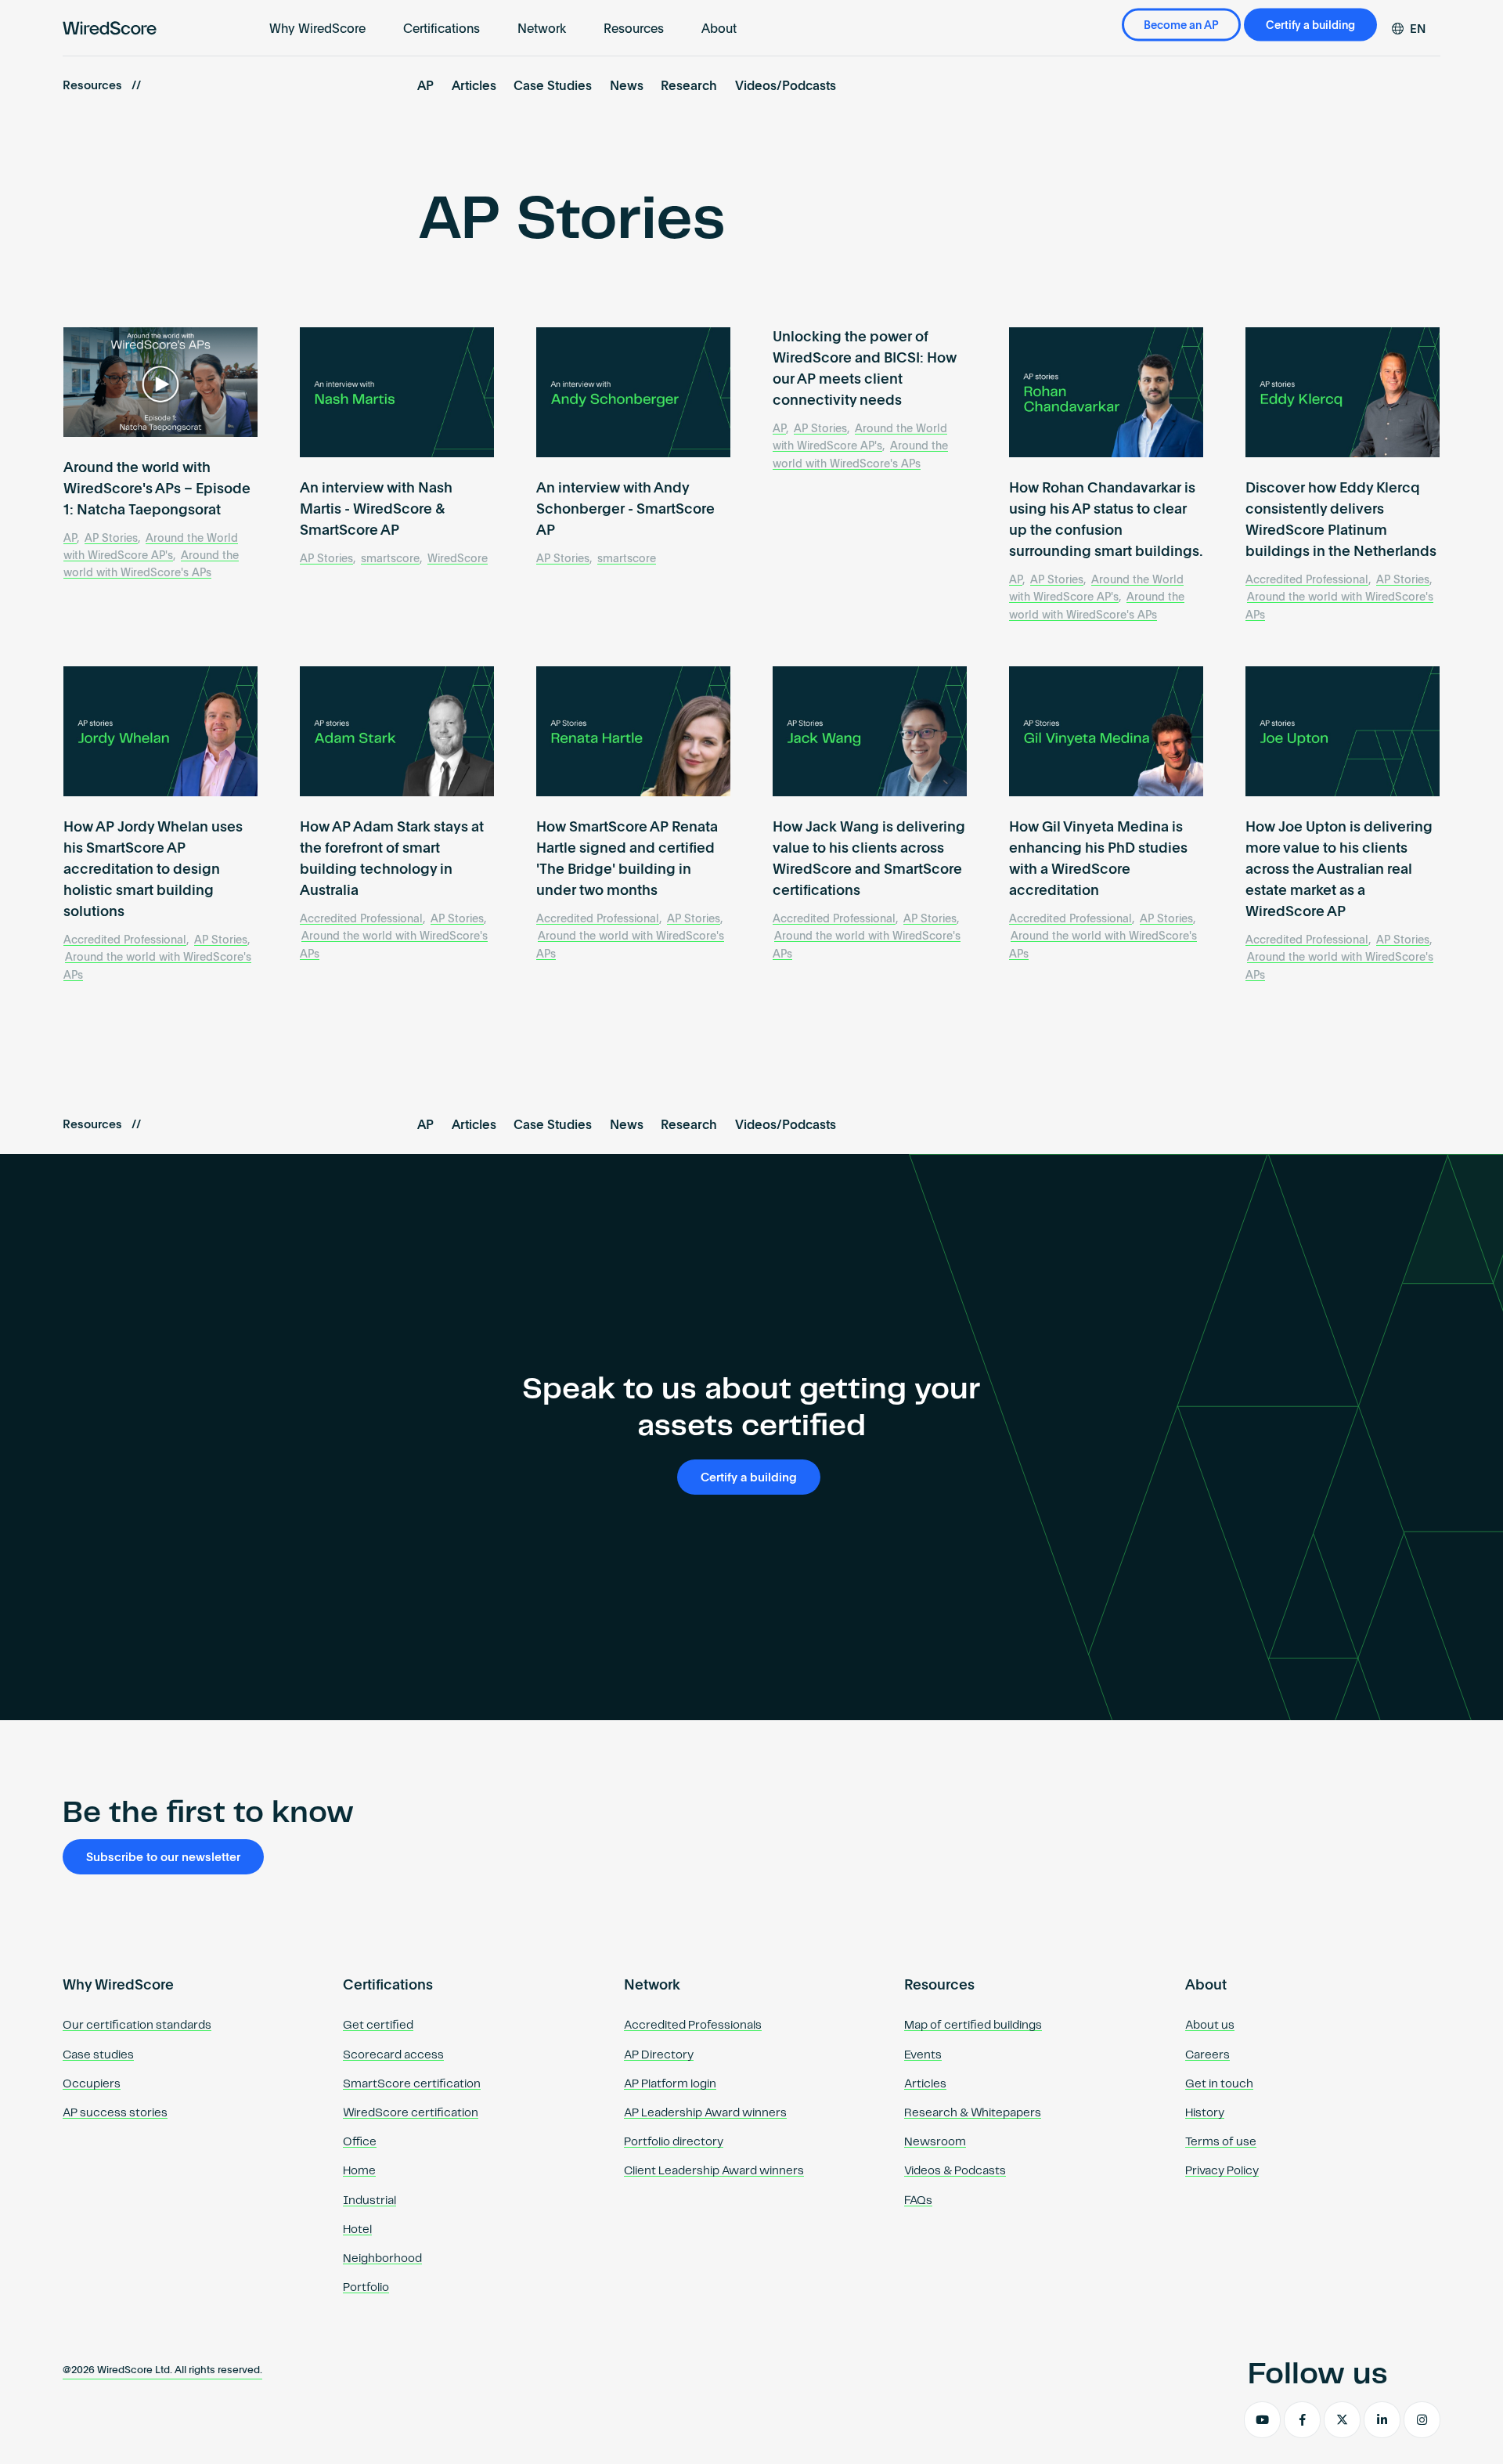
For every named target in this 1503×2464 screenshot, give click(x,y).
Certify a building (1310, 26)
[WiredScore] (110, 28)
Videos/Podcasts (786, 87)
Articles (474, 87)
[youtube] (1262, 2420)
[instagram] (1422, 2420)
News (627, 87)
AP (425, 87)
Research (689, 87)
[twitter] (1342, 2420)
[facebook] (1302, 2420)
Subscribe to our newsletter (163, 1858)
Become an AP (1181, 26)
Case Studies (553, 87)
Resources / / (102, 86)
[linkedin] (1382, 2420)
